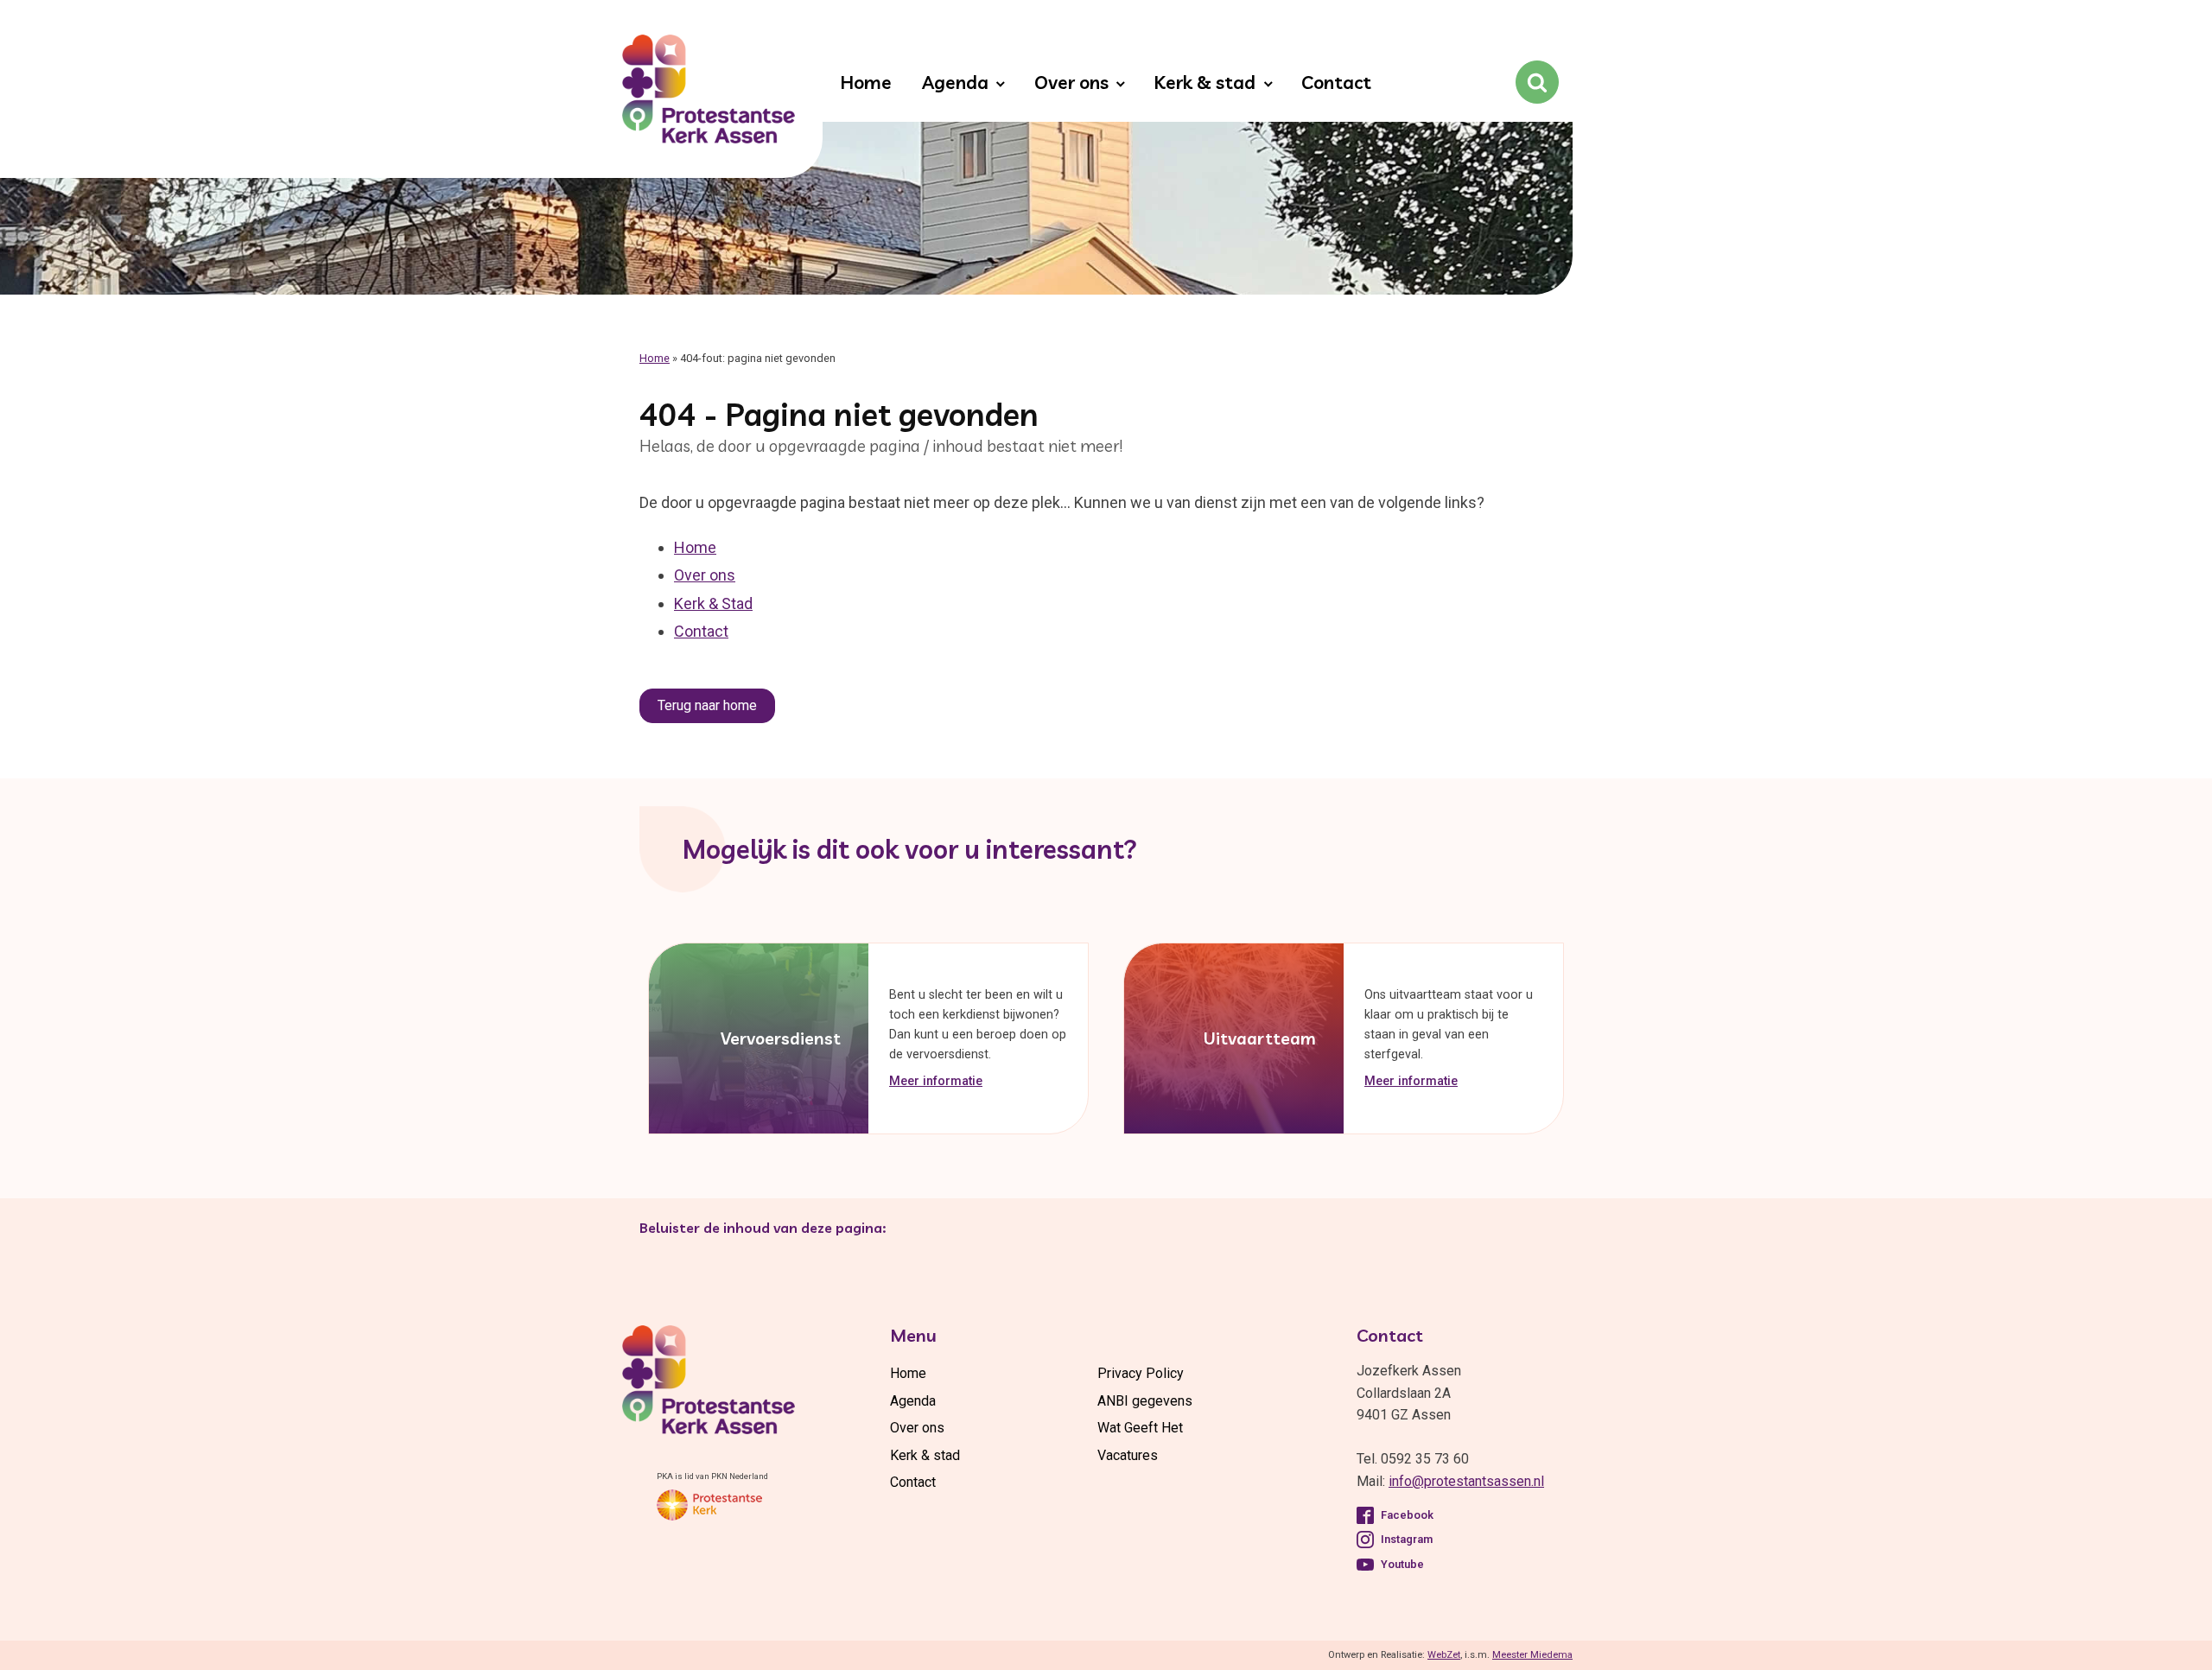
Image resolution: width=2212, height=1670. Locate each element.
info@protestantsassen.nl (1466, 1481)
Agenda (955, 82)
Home (866, 82)
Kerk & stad (1205, 82)
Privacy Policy (1141, 1373)
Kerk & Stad (713, 603)
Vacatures (1128, 1455)
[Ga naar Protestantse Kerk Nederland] (709, 1505)
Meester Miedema (1532, 1655)
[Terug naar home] (709, 92)
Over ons (1071, 82)
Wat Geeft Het (1140, 1428)
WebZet (1444, 1655)
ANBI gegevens (1145, 1401)
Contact (1336, 82)
